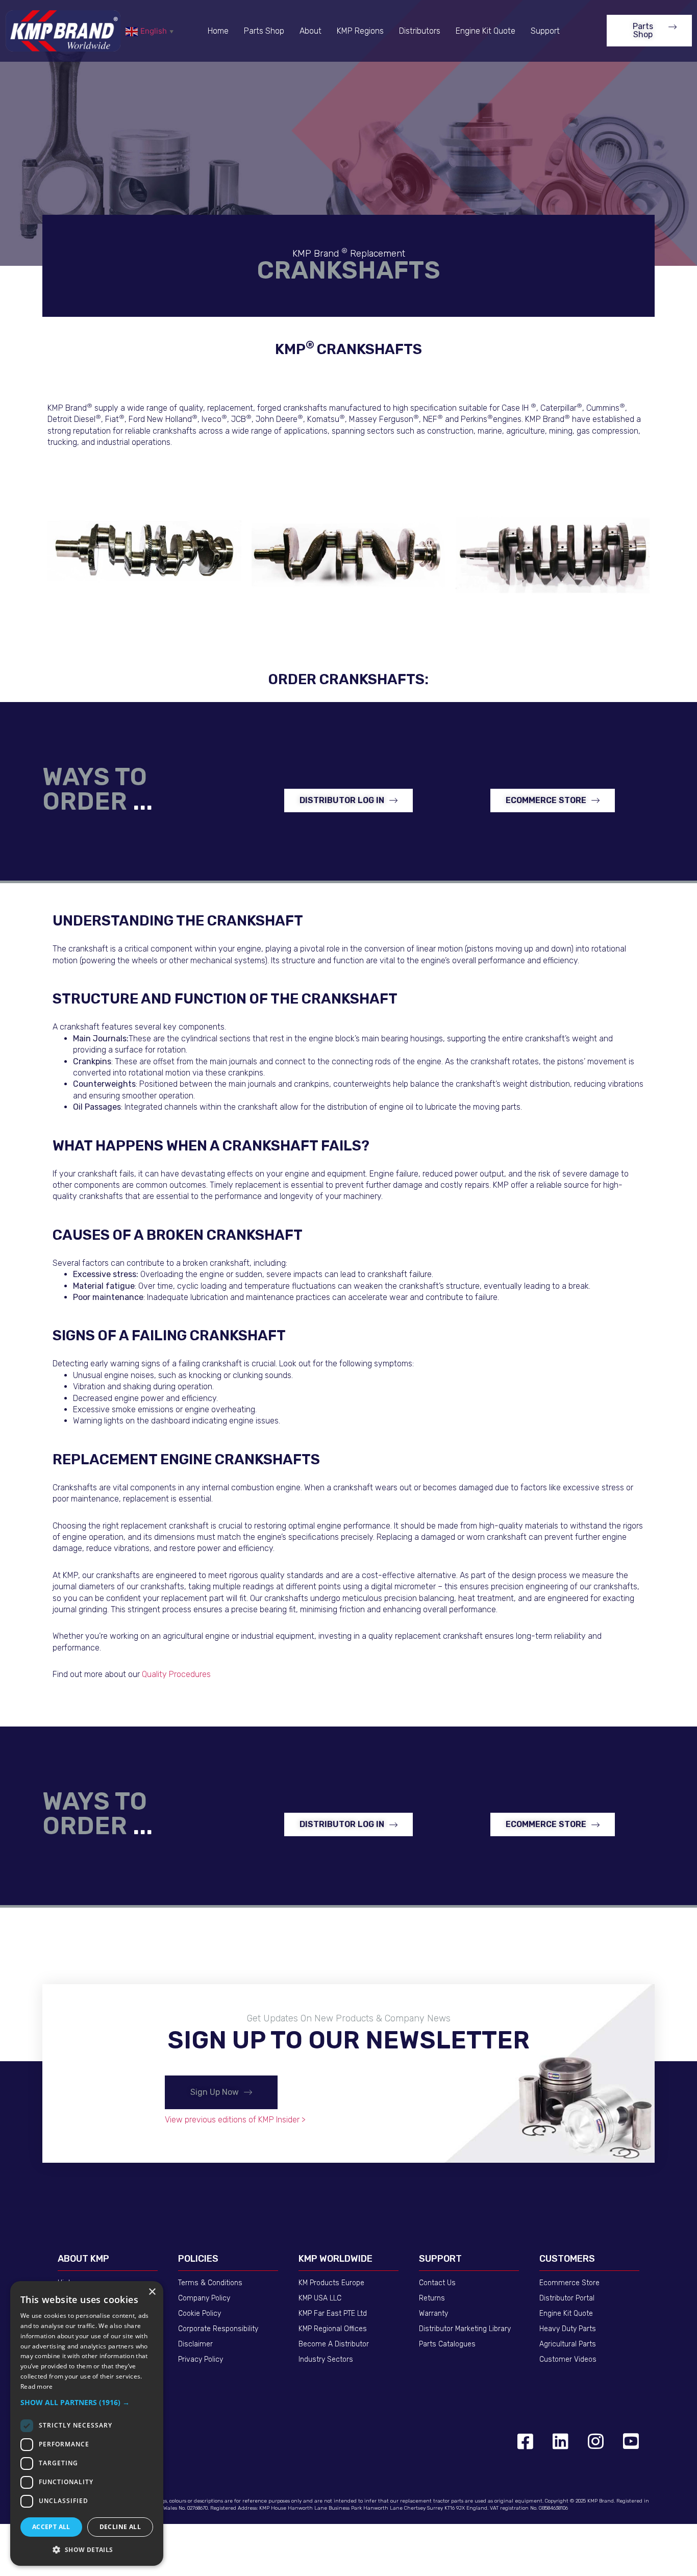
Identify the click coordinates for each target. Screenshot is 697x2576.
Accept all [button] (51, 2527)
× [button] (152, 2292)
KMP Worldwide (335, 2259)
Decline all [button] (120, 2527)
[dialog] (87, 2423)
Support (545, 31)
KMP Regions (360, 31)
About (310, 31)
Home (218, 31)
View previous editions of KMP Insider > (235, 2120)
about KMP (83, 2259)
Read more (37, 2386)
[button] (649, 31)
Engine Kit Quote (486, 31)
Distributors (420, 31)
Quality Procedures (176, 1674)
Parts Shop (264, 31)
